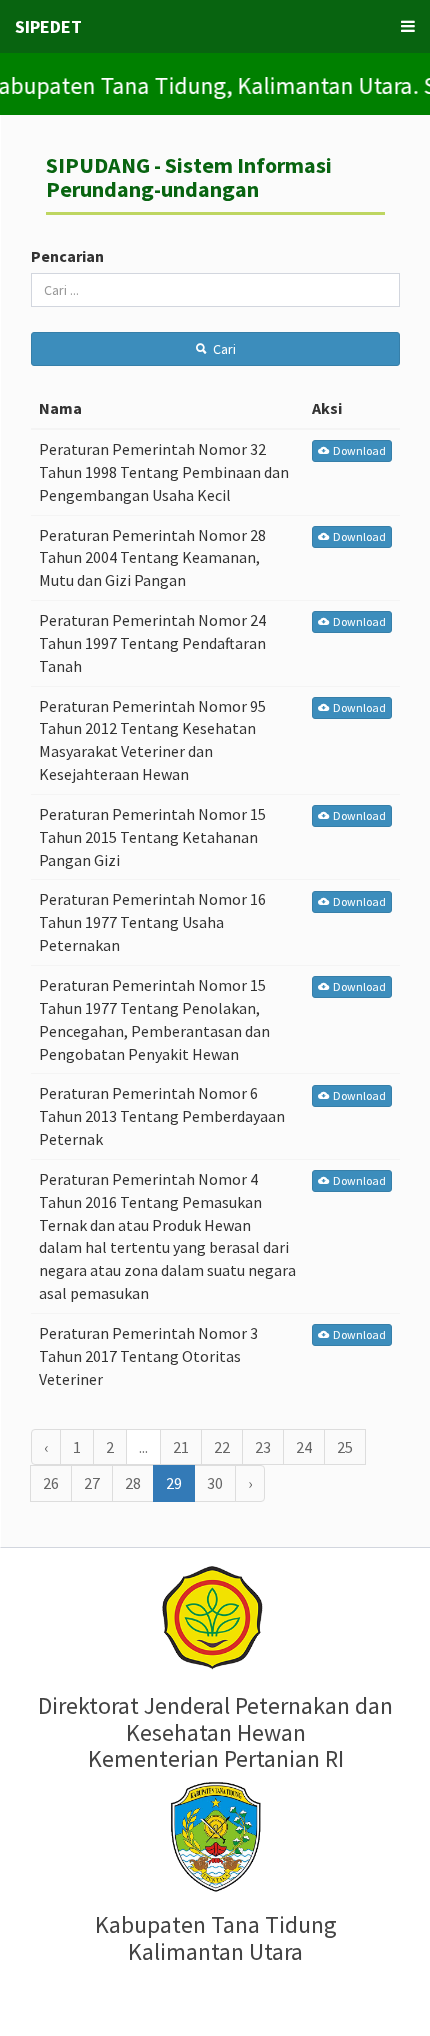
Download (357, 450)
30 (215, 1483)
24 (304, 1447)
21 (181, 1447)
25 (345, 1447)
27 (92, 1483)
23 (263, 1447)
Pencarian (67, 256)
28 (133, 1483)
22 (222, 1447)
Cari (221, 349)
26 (51, 1483)
